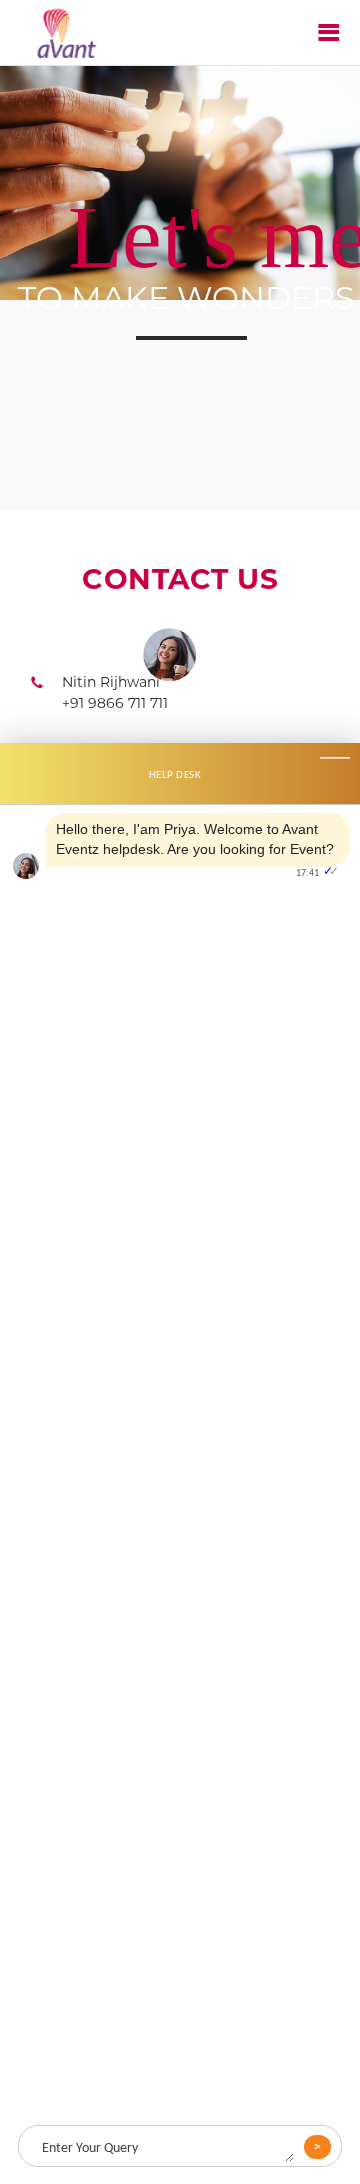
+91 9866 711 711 (115, 703)
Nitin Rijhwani (111, 682)
